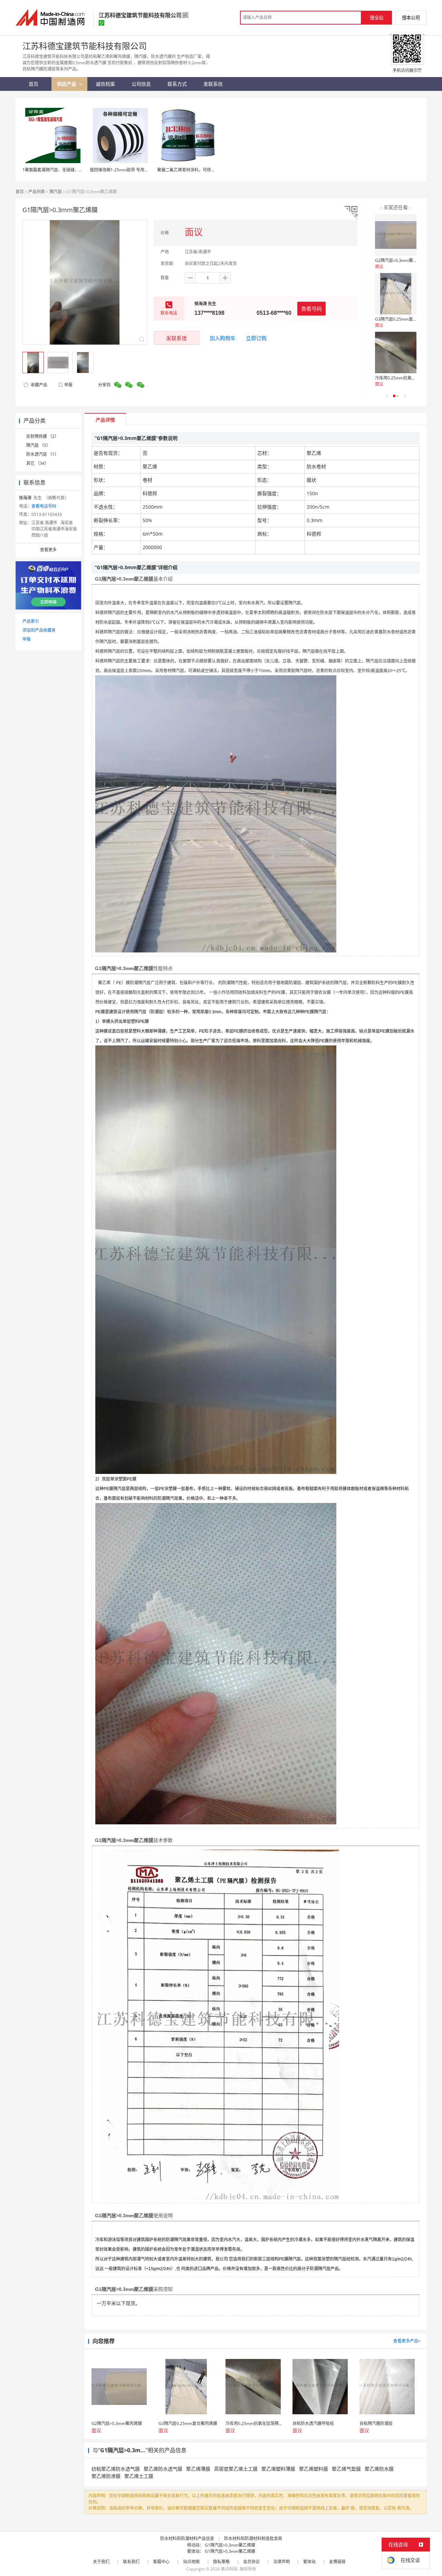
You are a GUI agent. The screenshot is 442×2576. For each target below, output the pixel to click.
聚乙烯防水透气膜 (163, 2469)
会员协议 (251, 2562)
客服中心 (161, 2562)
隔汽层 (56, 192)
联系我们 (131, 2562)
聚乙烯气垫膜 (346, 2469)
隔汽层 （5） (38, 445)
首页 (20, 192)
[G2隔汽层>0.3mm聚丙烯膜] (396, 235)
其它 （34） (37, 463)
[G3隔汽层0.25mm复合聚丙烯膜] (396, 294)
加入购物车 (223, 338)
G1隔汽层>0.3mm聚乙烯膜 (230, 2545)
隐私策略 (221, 2562)
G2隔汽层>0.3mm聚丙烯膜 (400, 260)
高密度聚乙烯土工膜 (236, 2469)
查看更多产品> (407, 2341)
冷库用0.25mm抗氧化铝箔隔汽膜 (406, 378)
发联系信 (176, 338)
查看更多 (48, 550)
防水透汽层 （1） (42, 454)
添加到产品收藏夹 (39, 630)
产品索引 (31, 621)
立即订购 (256, 338)
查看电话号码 (44, 506)
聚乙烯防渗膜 (106, 2476)
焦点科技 (229, 2569)
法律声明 (281, 2562)
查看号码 (311, 309)
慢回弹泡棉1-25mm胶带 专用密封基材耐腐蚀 (132, 170)
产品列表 (37, 192)
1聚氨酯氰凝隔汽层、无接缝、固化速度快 (61, 170)
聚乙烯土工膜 (139, 2476)
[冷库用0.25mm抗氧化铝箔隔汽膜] (396, 352)
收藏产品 (39, 385)
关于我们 (101, 2562)
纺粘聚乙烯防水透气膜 (116, 2469)
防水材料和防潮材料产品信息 (187, 2539)
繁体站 (309, 2562)
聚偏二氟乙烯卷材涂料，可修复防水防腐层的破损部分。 (209, 170)
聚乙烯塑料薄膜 (278, 2469)
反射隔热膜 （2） (42, 436)
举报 (68, 385)
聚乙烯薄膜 (198, 2469)
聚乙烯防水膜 (379, 2469)
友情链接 (337, 2562)
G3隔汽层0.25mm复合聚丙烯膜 (404, 319)
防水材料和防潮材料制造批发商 (253, 2539)
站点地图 (191, 2562)
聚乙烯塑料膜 (314, 2469)
